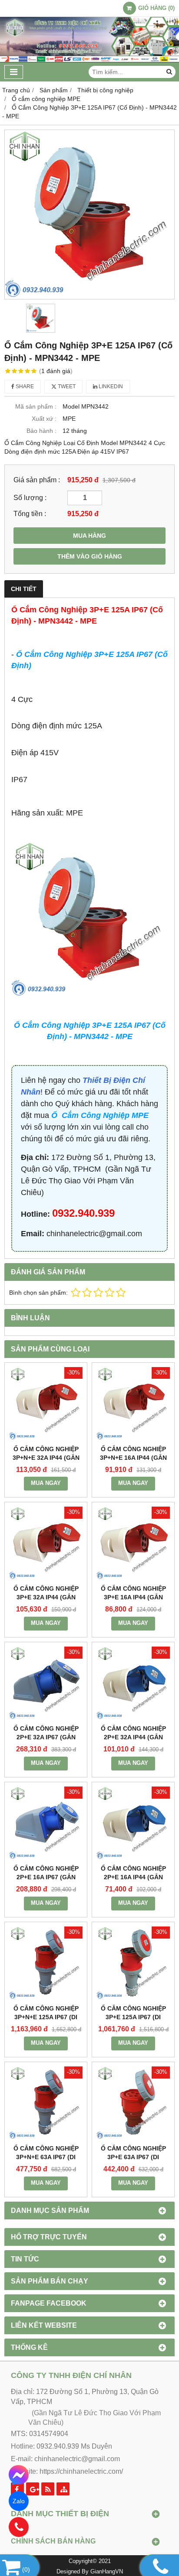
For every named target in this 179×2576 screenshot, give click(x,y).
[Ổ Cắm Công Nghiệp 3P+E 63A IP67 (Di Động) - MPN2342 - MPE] (133, 2103)
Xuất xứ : (44, 419)
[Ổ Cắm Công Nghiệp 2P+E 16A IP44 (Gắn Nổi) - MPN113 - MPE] (133, 1823)
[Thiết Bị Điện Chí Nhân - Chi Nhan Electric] (89, 60)
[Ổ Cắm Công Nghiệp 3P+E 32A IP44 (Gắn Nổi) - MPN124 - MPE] (46, 1543)
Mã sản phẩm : (36, 406)
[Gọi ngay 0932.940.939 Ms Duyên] (19, 2527)
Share (24, 387)
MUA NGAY (46, 1483)
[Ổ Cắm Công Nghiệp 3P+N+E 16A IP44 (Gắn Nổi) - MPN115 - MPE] (133, 1404)
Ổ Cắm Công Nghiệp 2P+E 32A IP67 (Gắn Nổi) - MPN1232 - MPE (46, 1737)
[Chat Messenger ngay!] (19, 2475)
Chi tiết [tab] (24, 589)
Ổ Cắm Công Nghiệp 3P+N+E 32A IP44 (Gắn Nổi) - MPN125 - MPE (46, 1458)
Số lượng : (30, 497)
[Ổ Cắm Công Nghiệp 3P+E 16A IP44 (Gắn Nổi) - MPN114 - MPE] (133, 1543)
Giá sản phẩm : (37, 480)
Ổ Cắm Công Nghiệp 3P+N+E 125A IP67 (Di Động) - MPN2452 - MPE (46, 2017)
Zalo (19, 2501)
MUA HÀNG (89, 536)
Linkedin (110, 387)
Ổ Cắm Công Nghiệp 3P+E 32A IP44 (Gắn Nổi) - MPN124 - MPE (46, 1597)
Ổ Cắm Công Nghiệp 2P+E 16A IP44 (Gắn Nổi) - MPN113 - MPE (133, 1877)
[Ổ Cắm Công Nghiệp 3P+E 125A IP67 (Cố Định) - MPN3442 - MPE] (89, 214)
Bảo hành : (41, 431)
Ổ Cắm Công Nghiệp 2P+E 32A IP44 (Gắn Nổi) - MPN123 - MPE (133, 1737)
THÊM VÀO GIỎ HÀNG (90, 556)
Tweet (66, 387)
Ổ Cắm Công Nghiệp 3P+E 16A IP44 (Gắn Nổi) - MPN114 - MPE (133, 1597)
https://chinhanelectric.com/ (81, 2471)
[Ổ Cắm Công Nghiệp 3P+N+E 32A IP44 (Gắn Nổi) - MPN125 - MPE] (46, 1404)
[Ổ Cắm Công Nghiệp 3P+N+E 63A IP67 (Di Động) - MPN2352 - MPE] (46, 2103)
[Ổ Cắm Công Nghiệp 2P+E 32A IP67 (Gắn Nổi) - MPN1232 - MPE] (46, 1683)
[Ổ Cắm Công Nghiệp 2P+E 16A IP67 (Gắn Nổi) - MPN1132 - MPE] (46, 1823)
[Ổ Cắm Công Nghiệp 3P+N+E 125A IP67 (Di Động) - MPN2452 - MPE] (46, 1963)
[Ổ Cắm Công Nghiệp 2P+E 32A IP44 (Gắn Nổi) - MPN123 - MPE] (133, 1683)
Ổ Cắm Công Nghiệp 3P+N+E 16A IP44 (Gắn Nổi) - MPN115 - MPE (133, 1458)
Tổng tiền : (30, 513)
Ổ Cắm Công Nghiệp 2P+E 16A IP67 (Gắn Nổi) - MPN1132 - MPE (46, 1877)
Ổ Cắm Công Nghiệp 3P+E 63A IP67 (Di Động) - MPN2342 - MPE (133, 2157)
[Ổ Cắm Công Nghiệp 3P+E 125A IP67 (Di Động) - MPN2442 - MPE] (133, 1963)
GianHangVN (107, 2572)
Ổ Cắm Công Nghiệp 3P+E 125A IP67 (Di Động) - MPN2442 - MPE (133, 2017)
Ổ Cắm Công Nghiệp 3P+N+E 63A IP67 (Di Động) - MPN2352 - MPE (46, 2157)
